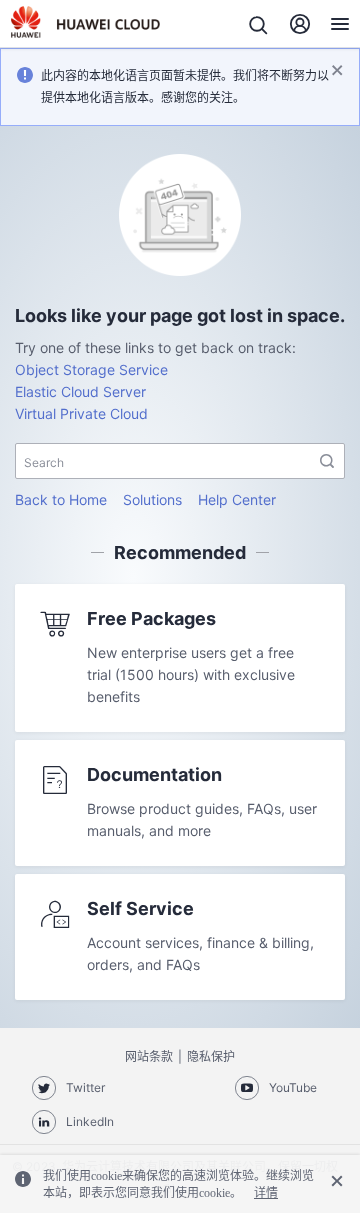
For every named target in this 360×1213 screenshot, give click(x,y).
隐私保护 (211, 1056)
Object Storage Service (91, 369)
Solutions (152, 499)
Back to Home (61, 499)
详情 (266, 1193)
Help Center (237, 499)
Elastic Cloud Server (80, 391)
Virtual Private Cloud (81, 413)
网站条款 (149, 1056)
